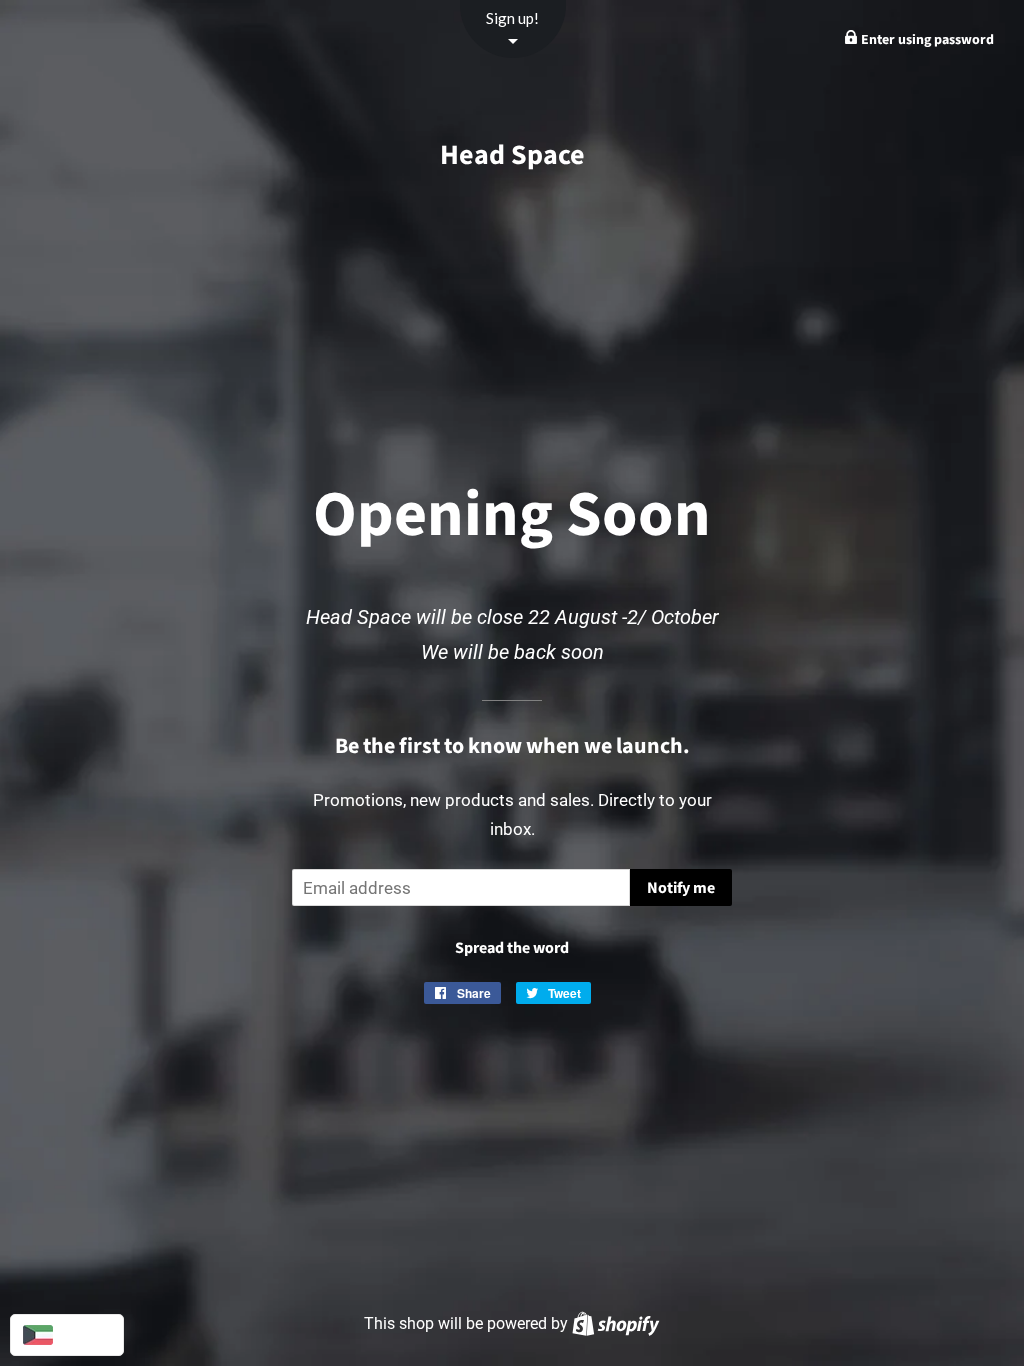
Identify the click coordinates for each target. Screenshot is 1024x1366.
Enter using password (926, 40)
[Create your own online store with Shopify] (615, 1323)
